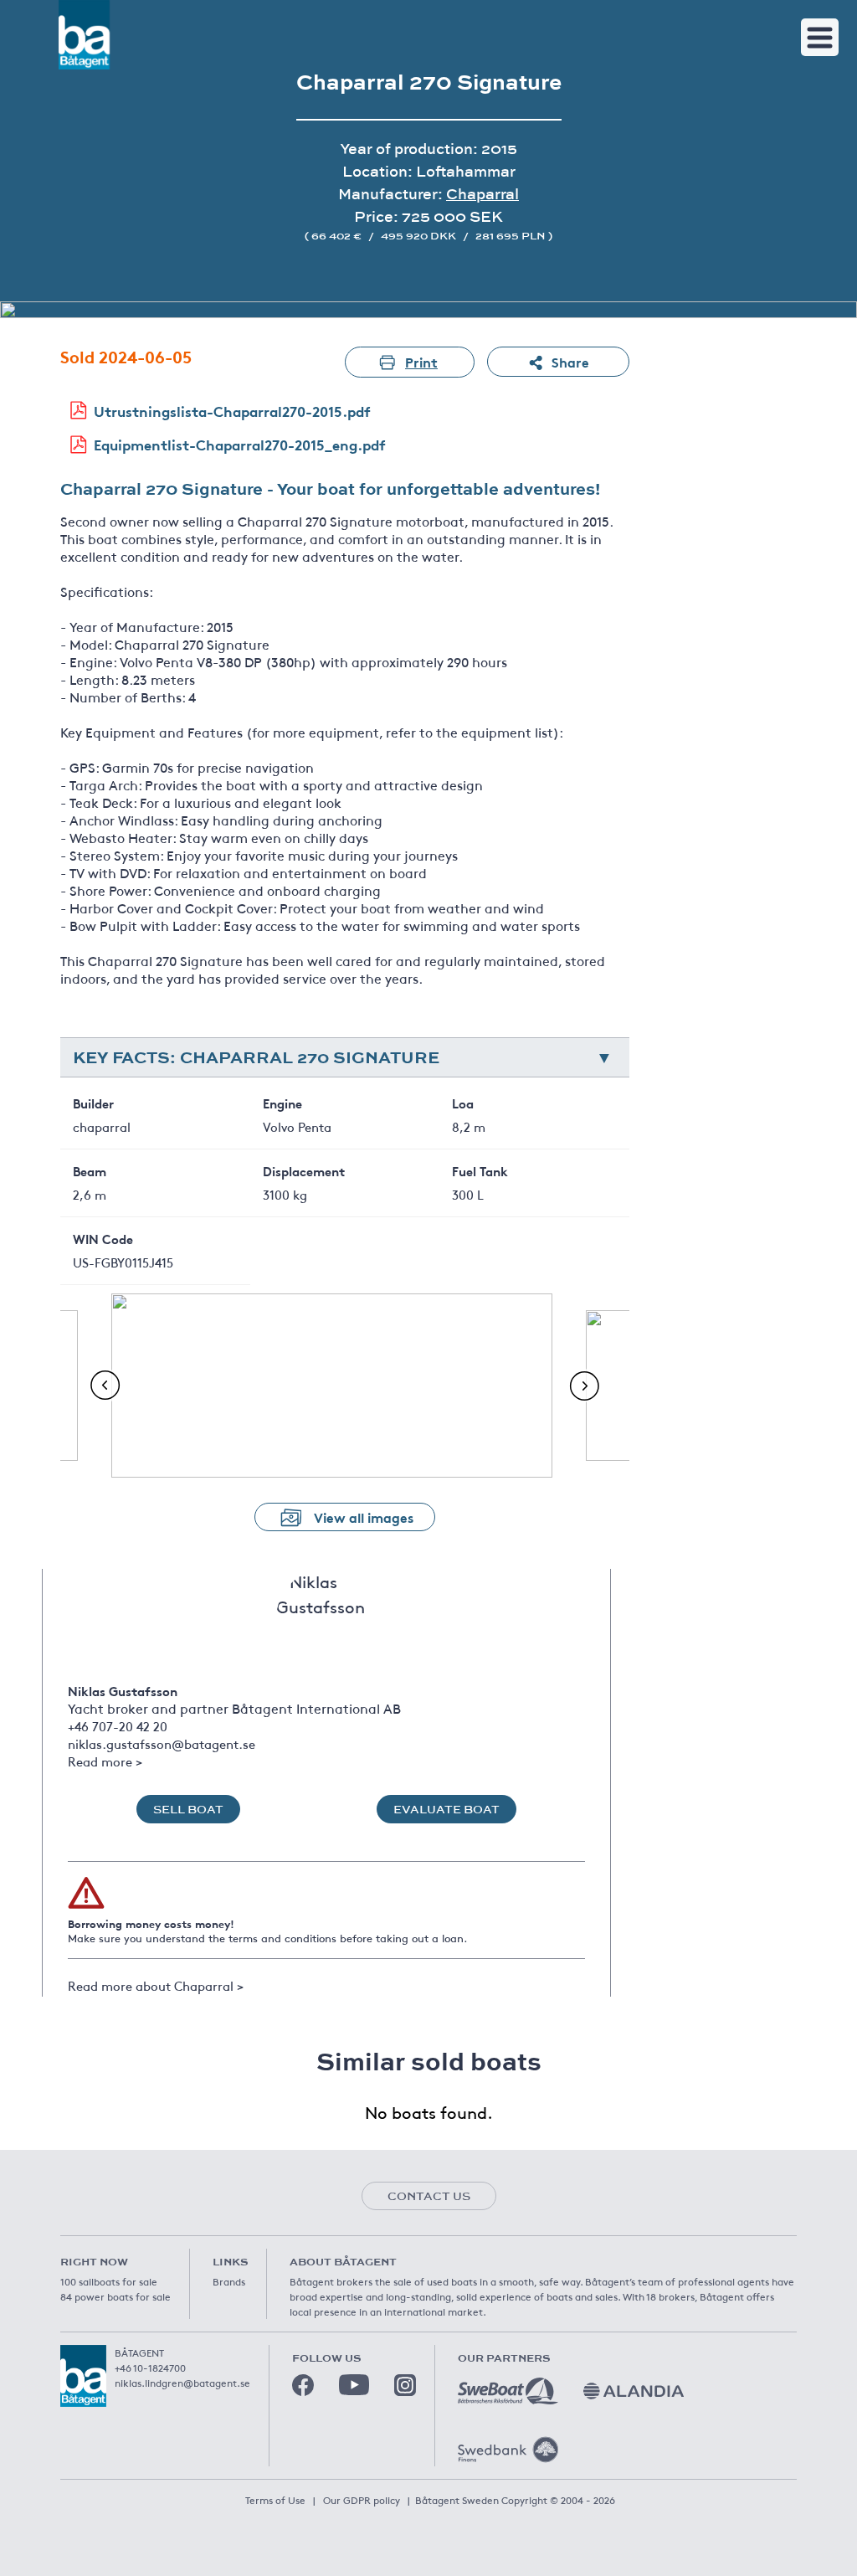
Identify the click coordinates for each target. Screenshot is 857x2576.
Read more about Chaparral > (156, 1985)
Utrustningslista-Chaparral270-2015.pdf (232, 411)
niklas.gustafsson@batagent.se (162, 1743)
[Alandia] (634, 2391)
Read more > (105, 1761)
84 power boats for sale (115, 2296)
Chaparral (482, 194)
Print (421, 361)
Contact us (429, 2196)
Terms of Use (275, 2500)
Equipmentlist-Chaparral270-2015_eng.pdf (240, 444)
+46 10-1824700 (150, 2368)
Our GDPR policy (362, 2500)
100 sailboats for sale (109, 2281)
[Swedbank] (508, 2450)
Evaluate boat (446, 1809)
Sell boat (188, 1809)
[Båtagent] (84, 35)
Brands (229, 2281)
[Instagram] (405, 2385)
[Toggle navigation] (820, 37)
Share (570, 361)
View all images (364, 1517)
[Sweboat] (508, 2391)
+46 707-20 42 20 (118, 1726)
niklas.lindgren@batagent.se (182, 2383)
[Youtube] (354, 2385)
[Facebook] (303, 2385)
